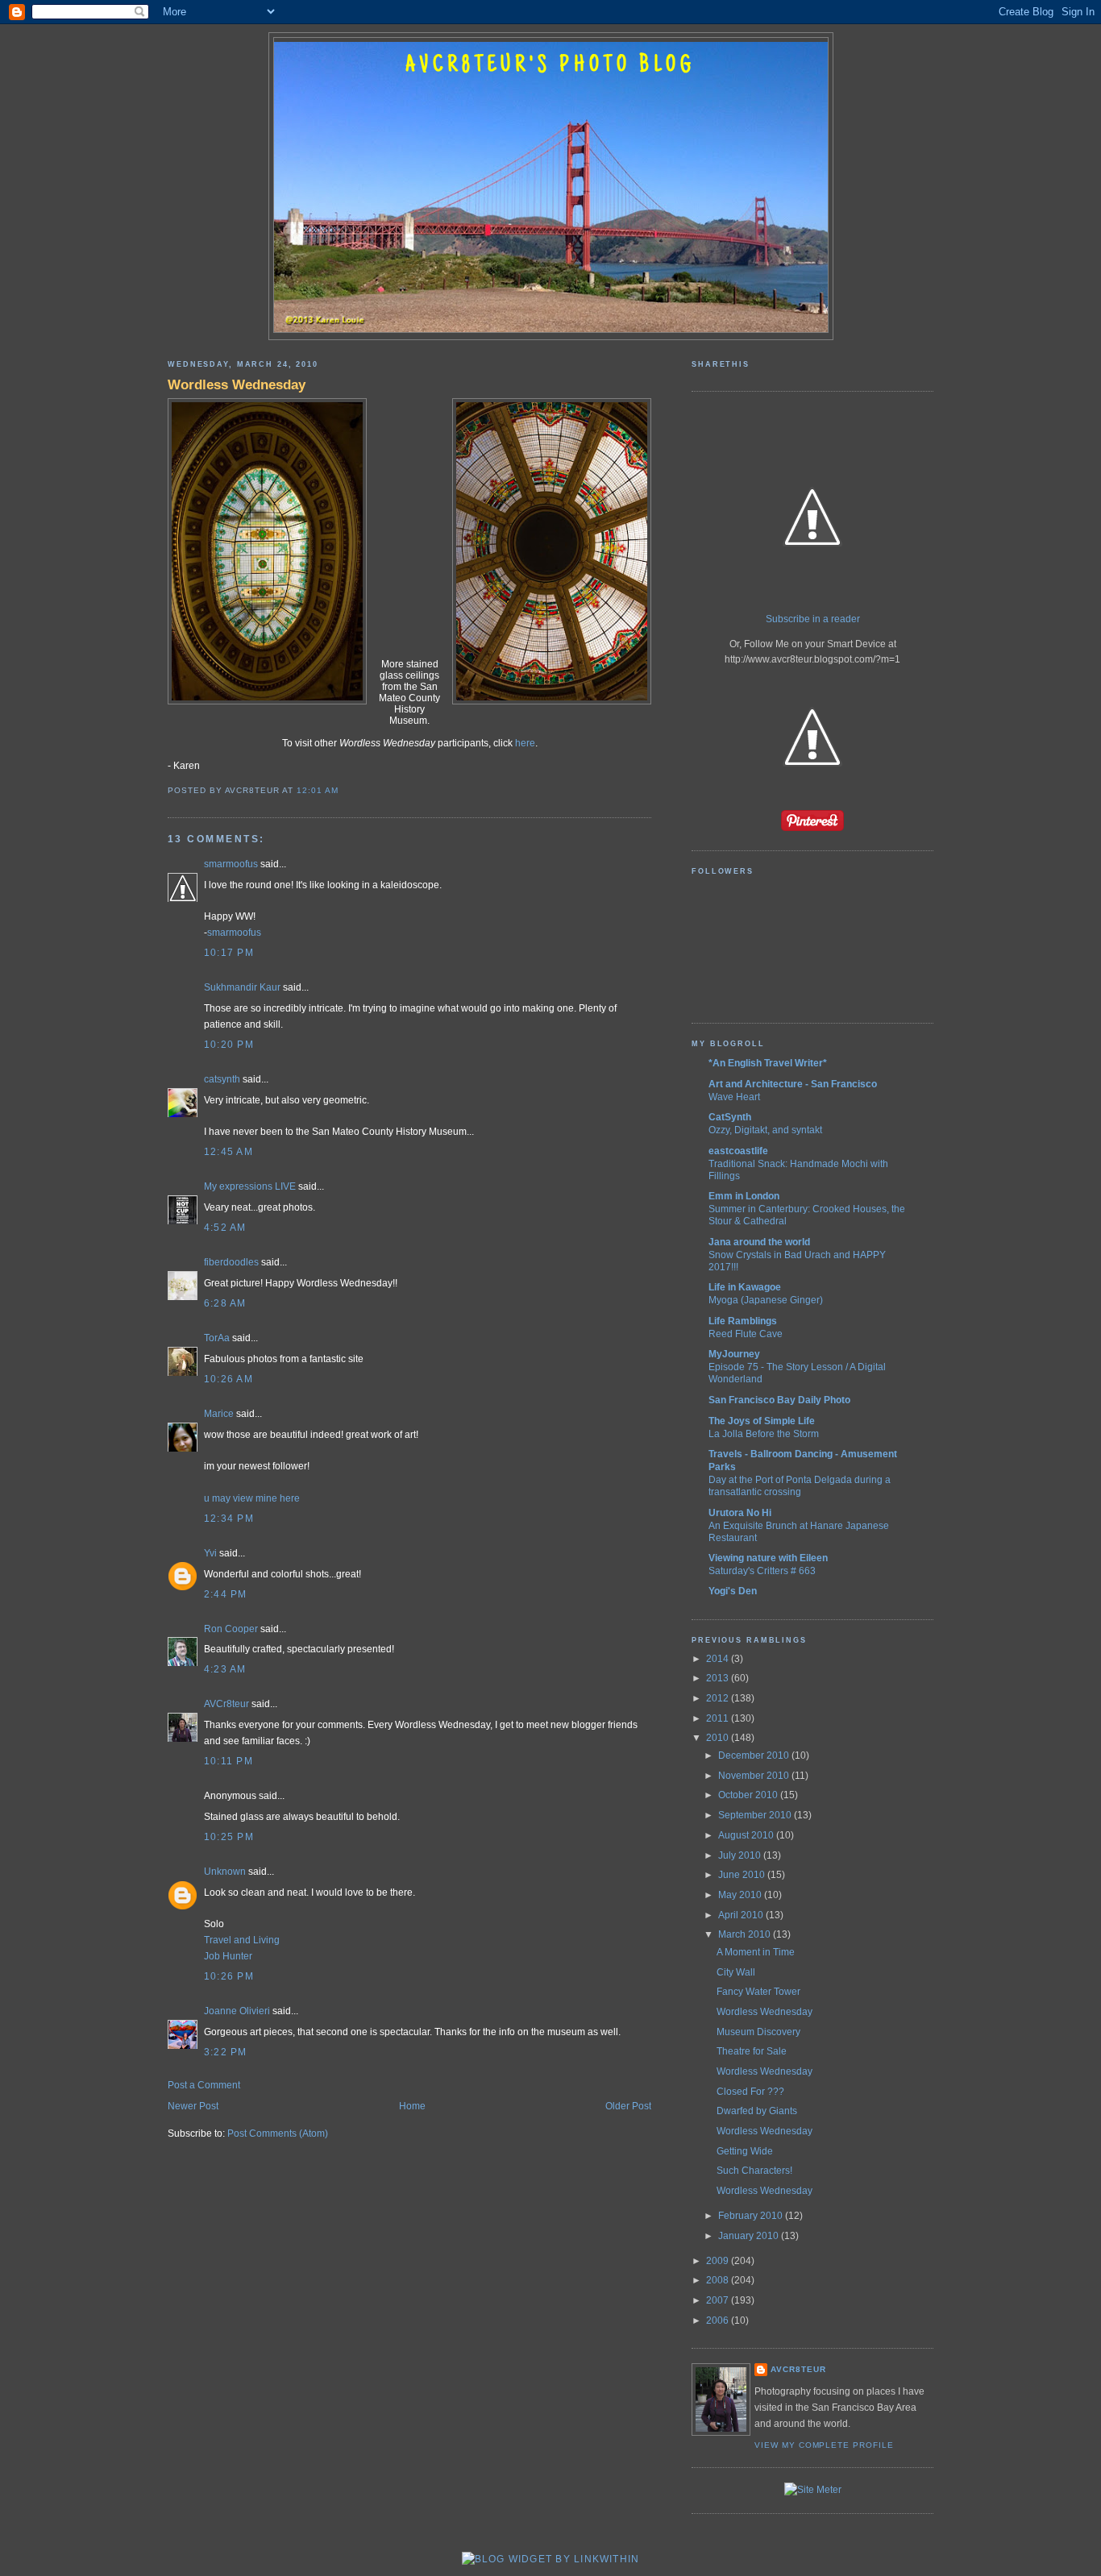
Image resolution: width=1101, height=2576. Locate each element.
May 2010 (741, 1895)
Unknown (225, 1872)
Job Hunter (228, 1956)
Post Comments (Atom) (278, 2134)
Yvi (210, 1553)
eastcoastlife (738, 1151)
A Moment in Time (756, 1952)
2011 (719, 1718)
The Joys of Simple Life (762, 1421)
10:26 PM (229, 1976)
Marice (219, 1414)
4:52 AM (225, 1228)
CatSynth (730, 1117)
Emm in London (744, 1196)
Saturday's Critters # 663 (762, 1571)
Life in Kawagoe (745, 1287)
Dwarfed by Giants (757, 2111)
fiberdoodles (231, 1262)
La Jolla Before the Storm (764, 1433)
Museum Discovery (758, 2032)
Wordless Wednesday (237, 384)
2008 (719, 2280)
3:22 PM (226, 2052)
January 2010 (750, 2236)
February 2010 (752, 2216)
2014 (719, 1659)
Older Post (628, 2106)
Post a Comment (204, 2085)
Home (412, 2106)
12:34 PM (229, 1519)
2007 (719, 2300)
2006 (719, 2320)
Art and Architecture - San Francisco (793, 1084)
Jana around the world (759, 1242)
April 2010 (742, 1915)
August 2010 (747, 1835)
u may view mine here (252, 1498)
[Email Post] (343, 790)
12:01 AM (318, 790)
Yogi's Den (733, 1591)
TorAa (217, 1338)
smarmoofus (231, 864)
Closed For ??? (750, 2092)
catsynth (222, 1079)
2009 (719, 2261)
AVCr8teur (226, 1704)
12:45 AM (229, 1152)
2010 (719, 1738)
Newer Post (193, 2106)
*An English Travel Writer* (768, 1063)
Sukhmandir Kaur (242, 987)
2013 (719, 1678)
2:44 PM (226, 1594)
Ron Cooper (231, 1629)
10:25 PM (229, 1837)
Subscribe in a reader (813, 619)
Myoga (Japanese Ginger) (766, 1300)
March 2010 (746, 1934)
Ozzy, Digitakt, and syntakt (765, 1130)
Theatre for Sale (752, 2051)
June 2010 (743, 1875)
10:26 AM (229, 1379)
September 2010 (756, 1815)
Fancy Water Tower (758, 1992)
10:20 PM (229, 1045)
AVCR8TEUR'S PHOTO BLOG (550, 66)
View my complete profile (824, 2445)
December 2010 (755, 1755)
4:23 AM (225, 1669)
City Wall (736, 1972)
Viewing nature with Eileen (768, 1558)
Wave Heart (734, 1097)
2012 (719, 1698)
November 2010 (755, 1776)
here (525, 743)
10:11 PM (229, 1761)
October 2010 (749, 1795)
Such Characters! (754, 2171)
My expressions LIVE (250, 1186)
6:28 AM (225, 1303)
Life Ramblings (743, 1321)
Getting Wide (745, 2151)
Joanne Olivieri (237, 2011)
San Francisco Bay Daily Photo (779, 1400)
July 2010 (741, 1855)
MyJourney (734, 1354)
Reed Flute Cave (746, 1334)
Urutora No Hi (740, 1513)
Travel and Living (242, 1940)
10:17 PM (229, 953)
